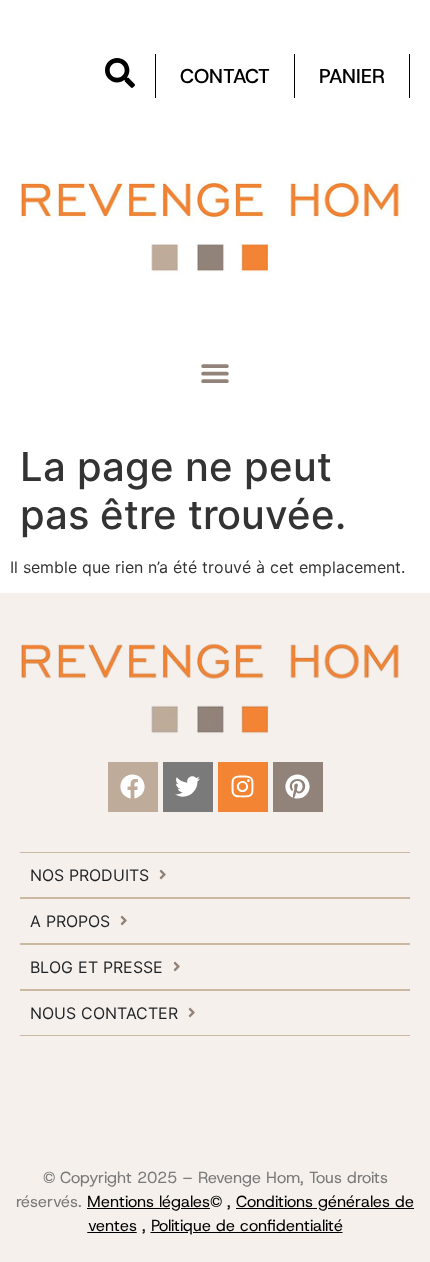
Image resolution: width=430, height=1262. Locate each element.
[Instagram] (243, 787)
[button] (215, 372)
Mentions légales (148, 1201)
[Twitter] (188, 787)
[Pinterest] (298, 787)
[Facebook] (133, 787)
